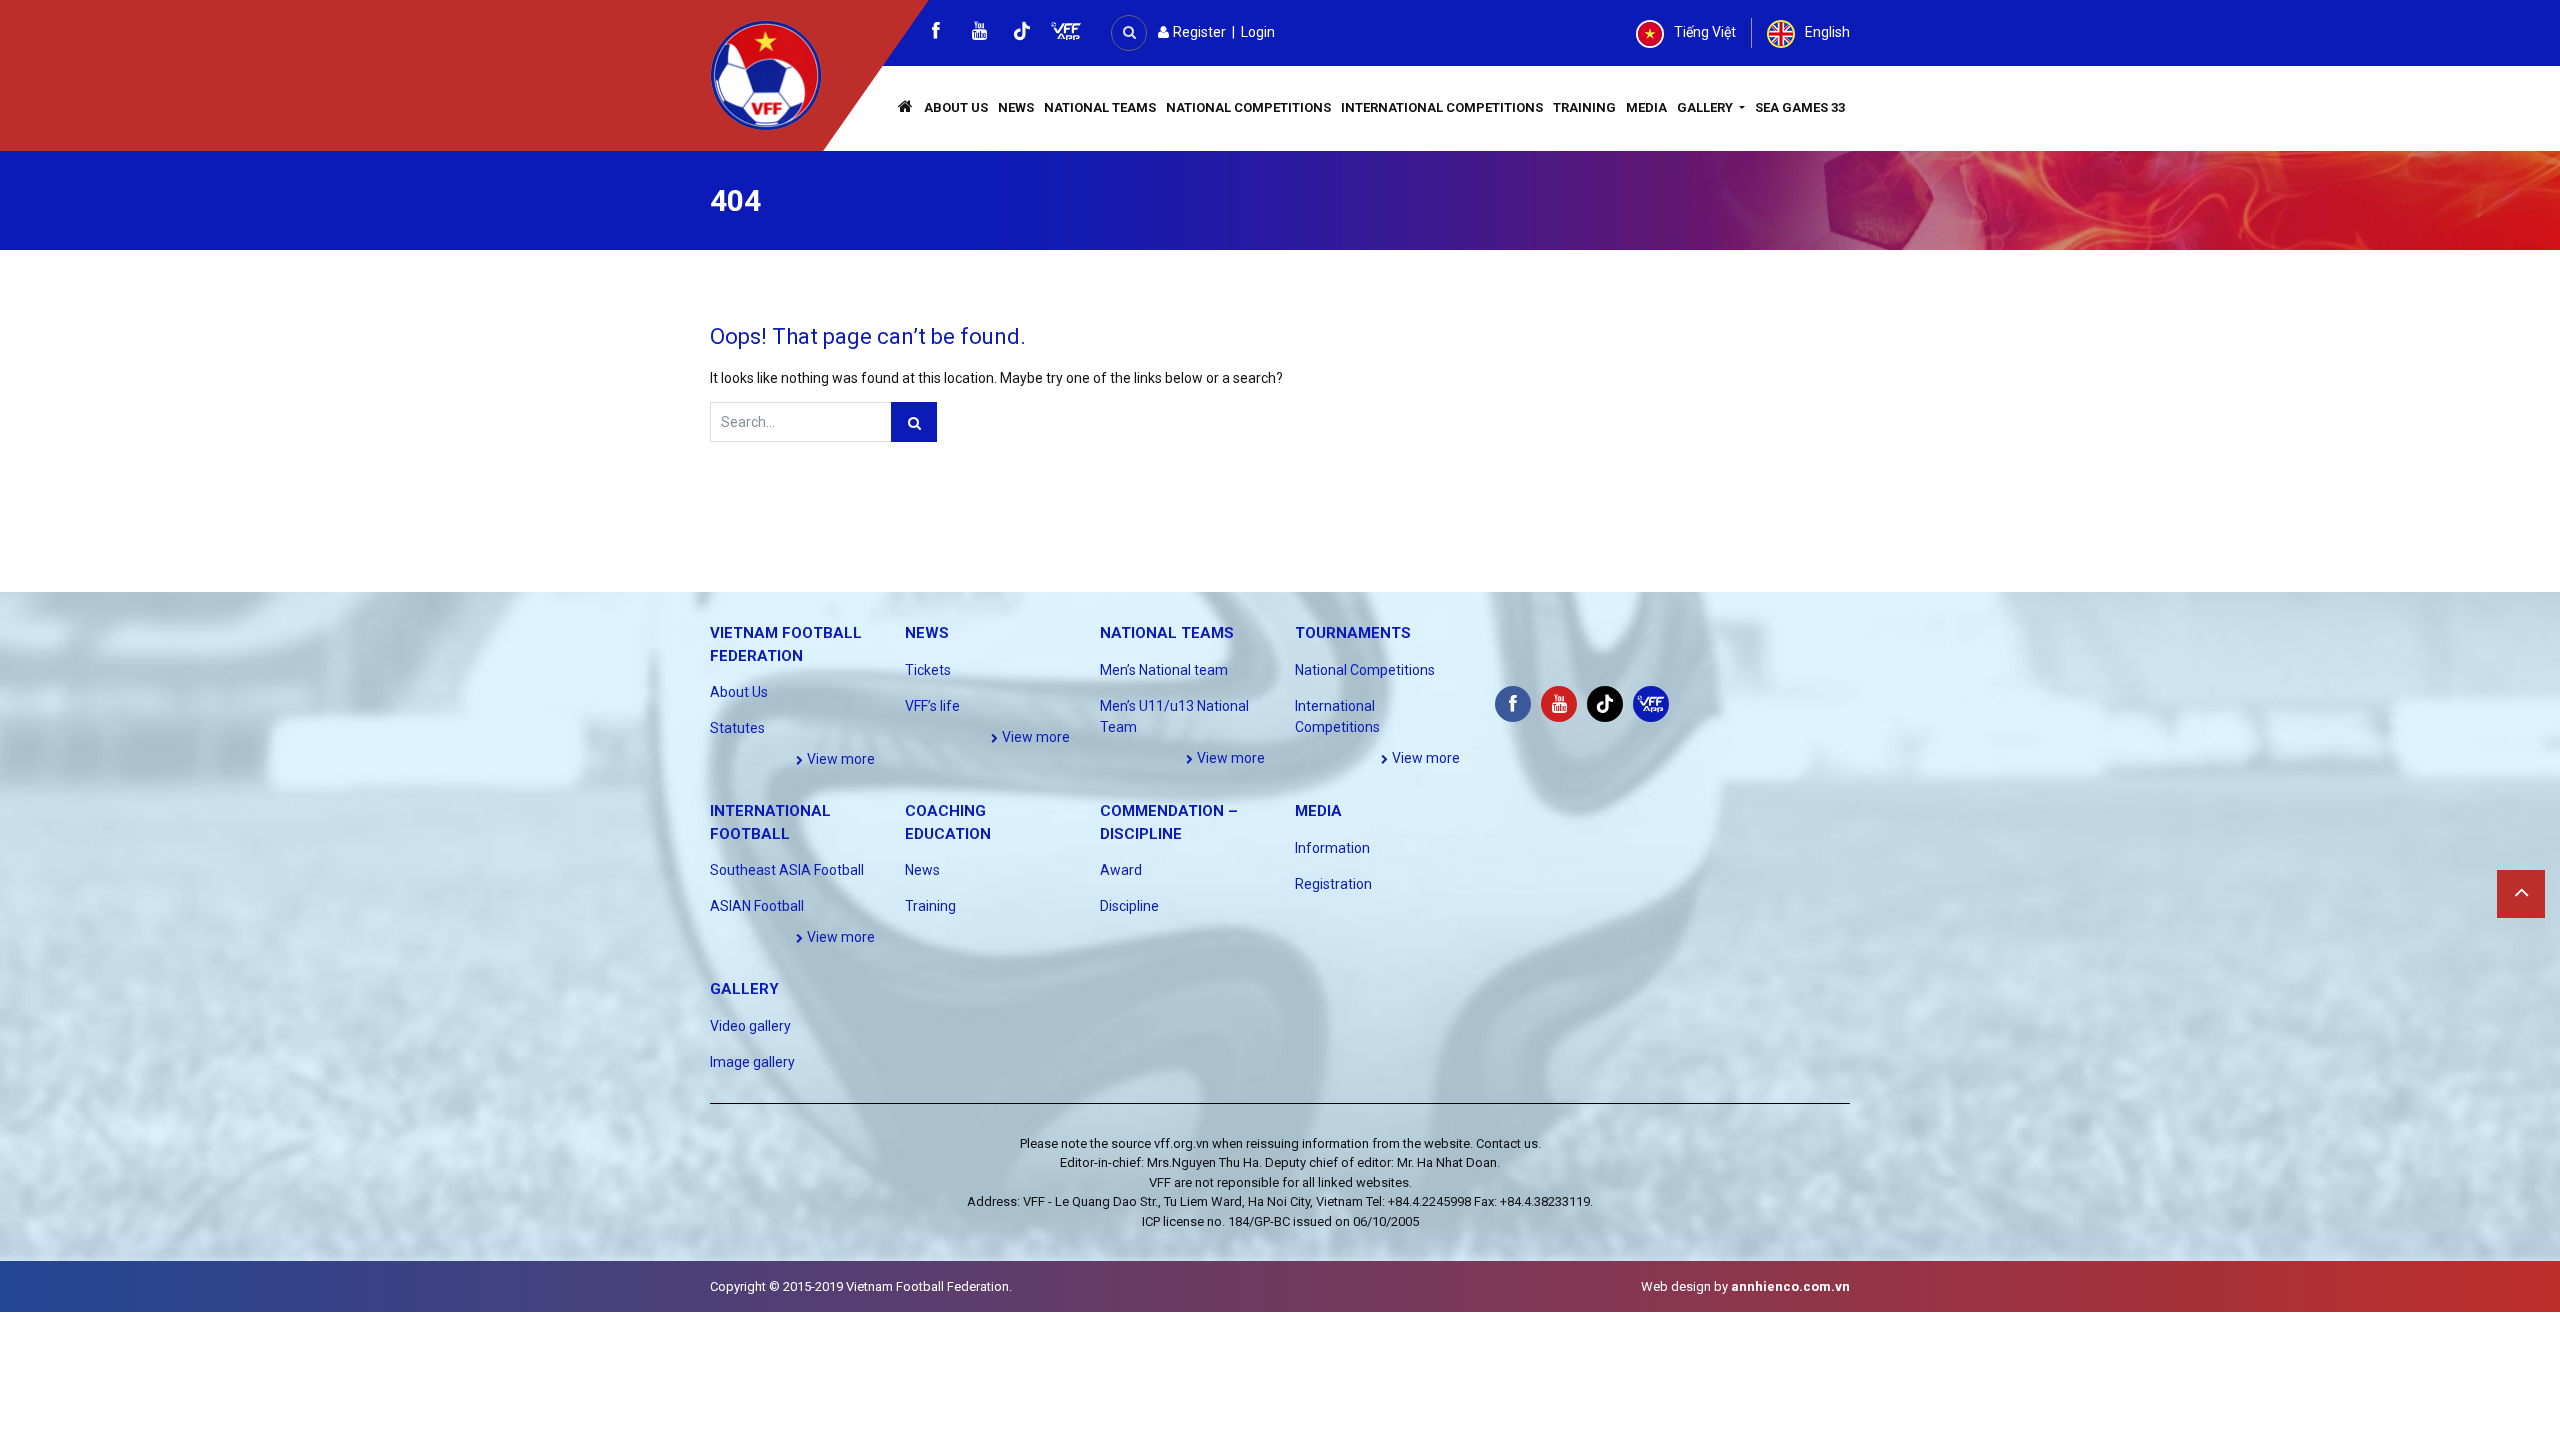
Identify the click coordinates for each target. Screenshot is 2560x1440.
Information (1332, 848)
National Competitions (1248, 107)
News (1016, 107)
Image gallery (752, 1062)
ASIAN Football (757, 906)
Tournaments (1353, 633)
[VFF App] (1066, 33)
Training (1584, 107)
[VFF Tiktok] (1022, 34)
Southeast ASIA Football (787, 870)
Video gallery (750, 1026)
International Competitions (1442, 107)
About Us (956, 107)
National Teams (1100, 107)
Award (1121, 870)
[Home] (906, 108)
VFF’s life (932, 706)
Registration (1333, 884)
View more (839, 759)
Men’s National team (1164, 670)
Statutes (737, 728)
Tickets (928, 670)
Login (1258, 32)
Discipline (1129, 906)
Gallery (1706, 107)
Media (1646, 107)
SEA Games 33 (1800, 107)
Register (1198, 32)
